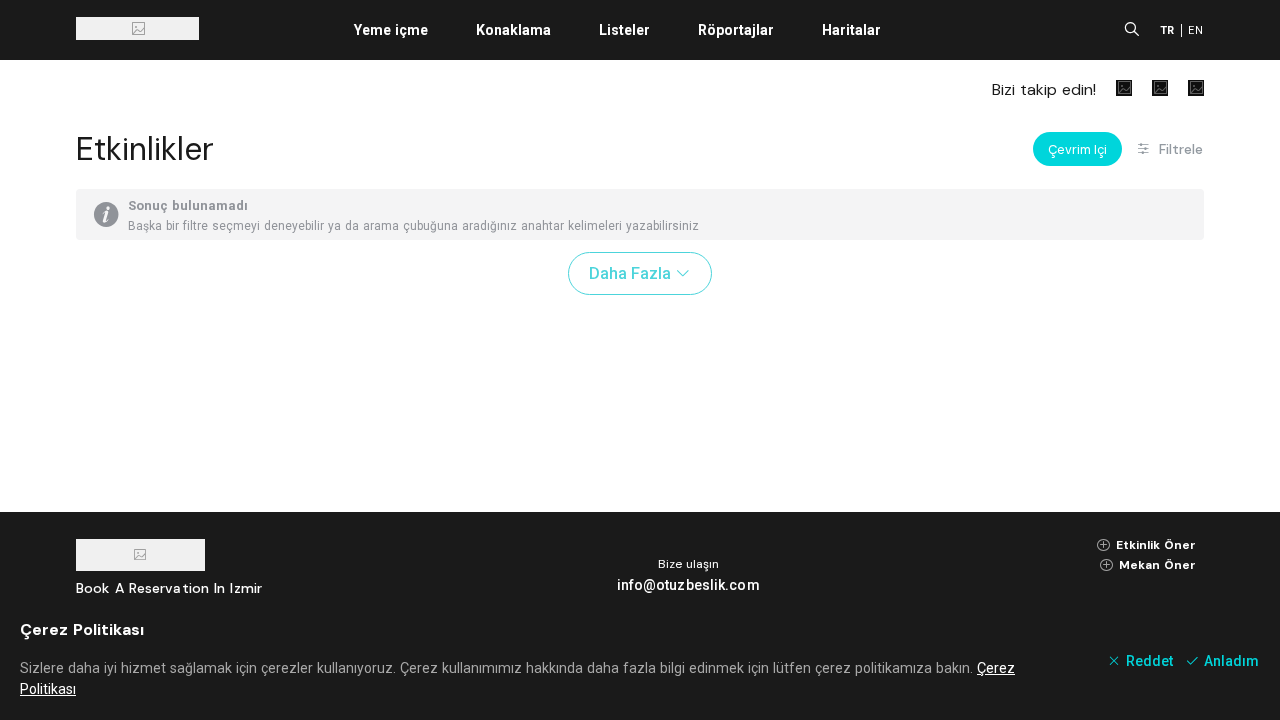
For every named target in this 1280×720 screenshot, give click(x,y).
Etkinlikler (145, 149)
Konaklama (513, 30)
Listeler (624, 30)
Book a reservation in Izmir (169, 588)
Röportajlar (736, 30)
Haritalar (851, 30)
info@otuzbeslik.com (688, 585)
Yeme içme (391, 30)
